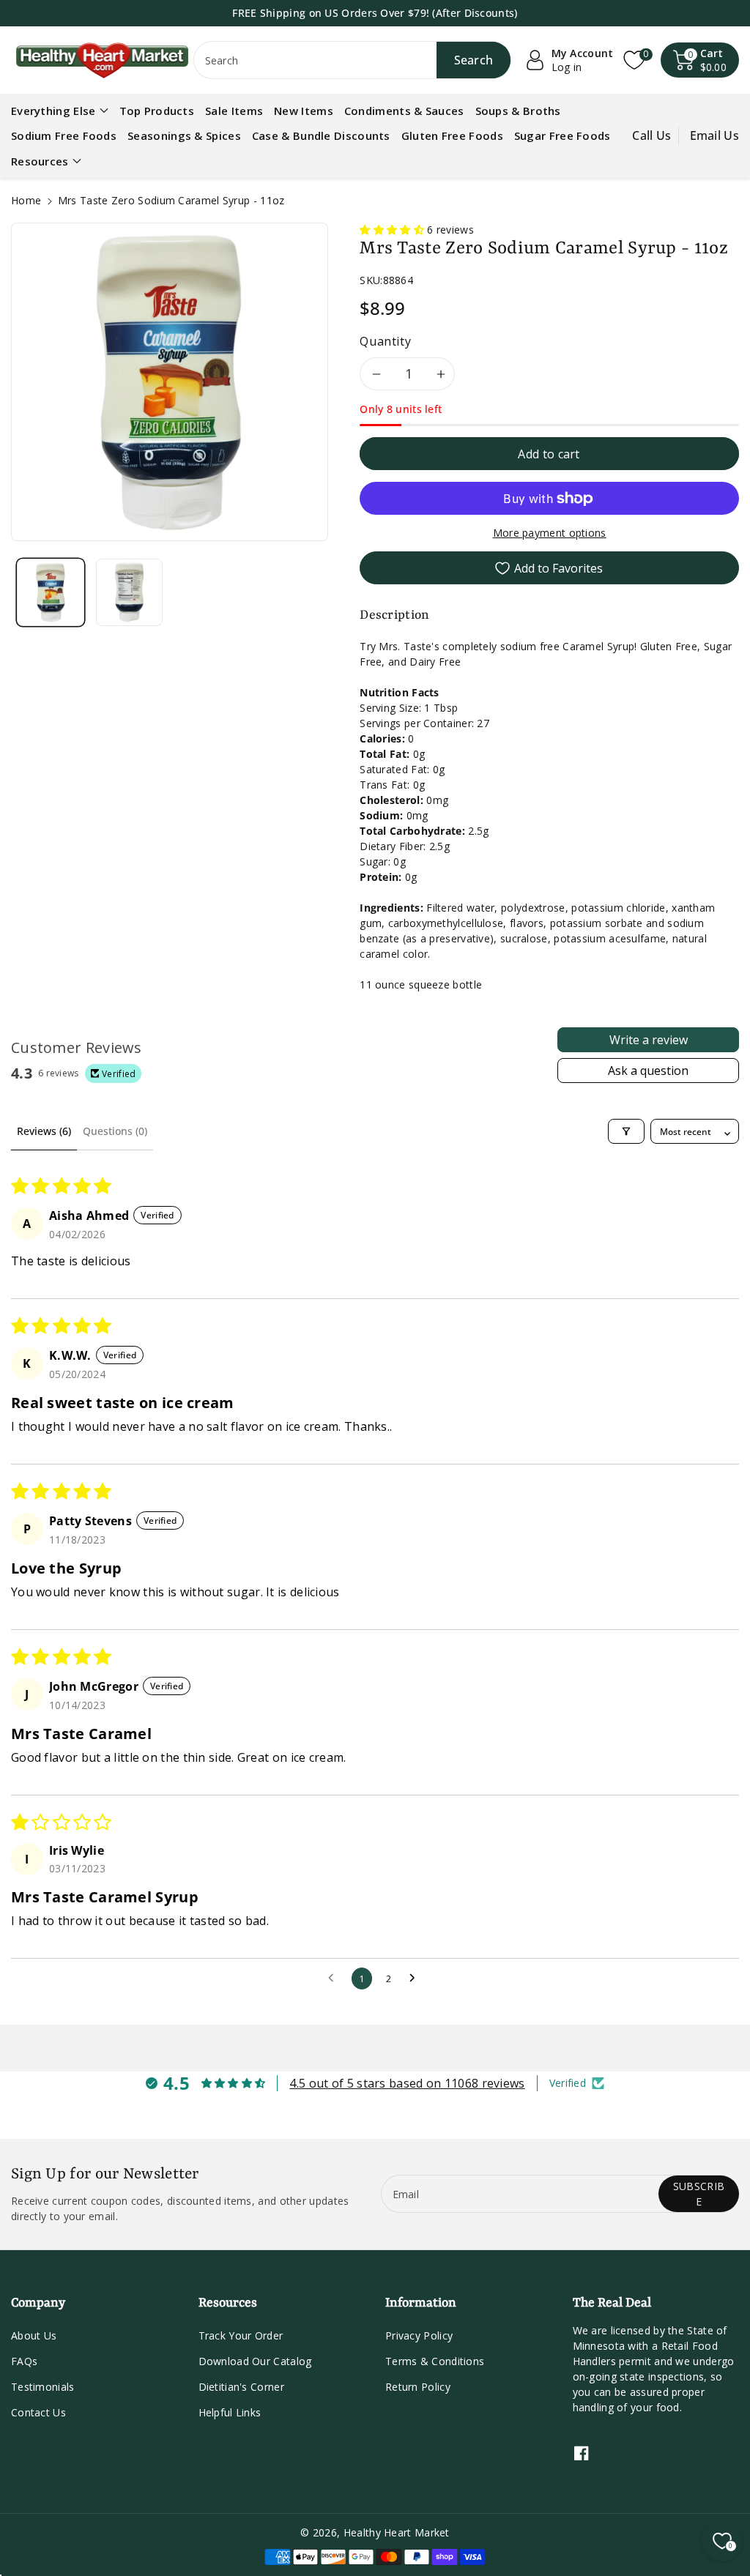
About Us (34, 2335)
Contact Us (38, 2412)
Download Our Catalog (255, 2361)
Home (26, 200)
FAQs (24, 2361)
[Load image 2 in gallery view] (130, 592)
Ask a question (648, 1071)
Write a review (649, 1040)
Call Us (651, 135)
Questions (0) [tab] (115, 1131)
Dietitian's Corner (241, 2387)
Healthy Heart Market (397, 2532)
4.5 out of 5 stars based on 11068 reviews (407, 2083)
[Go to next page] (416, 1978)
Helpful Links (230, 2412)
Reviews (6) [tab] (44, 1131)
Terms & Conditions (435, 2361)
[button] (700, 60)
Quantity (385, 341)
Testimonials (43, 2387)
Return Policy (418, 2387)
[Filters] (626, 1131)
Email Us (714, 135)
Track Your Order (241, 2335)
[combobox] (353, 60)
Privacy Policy (419, 2335)
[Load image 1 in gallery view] (51, 592)
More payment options (550, 533)
